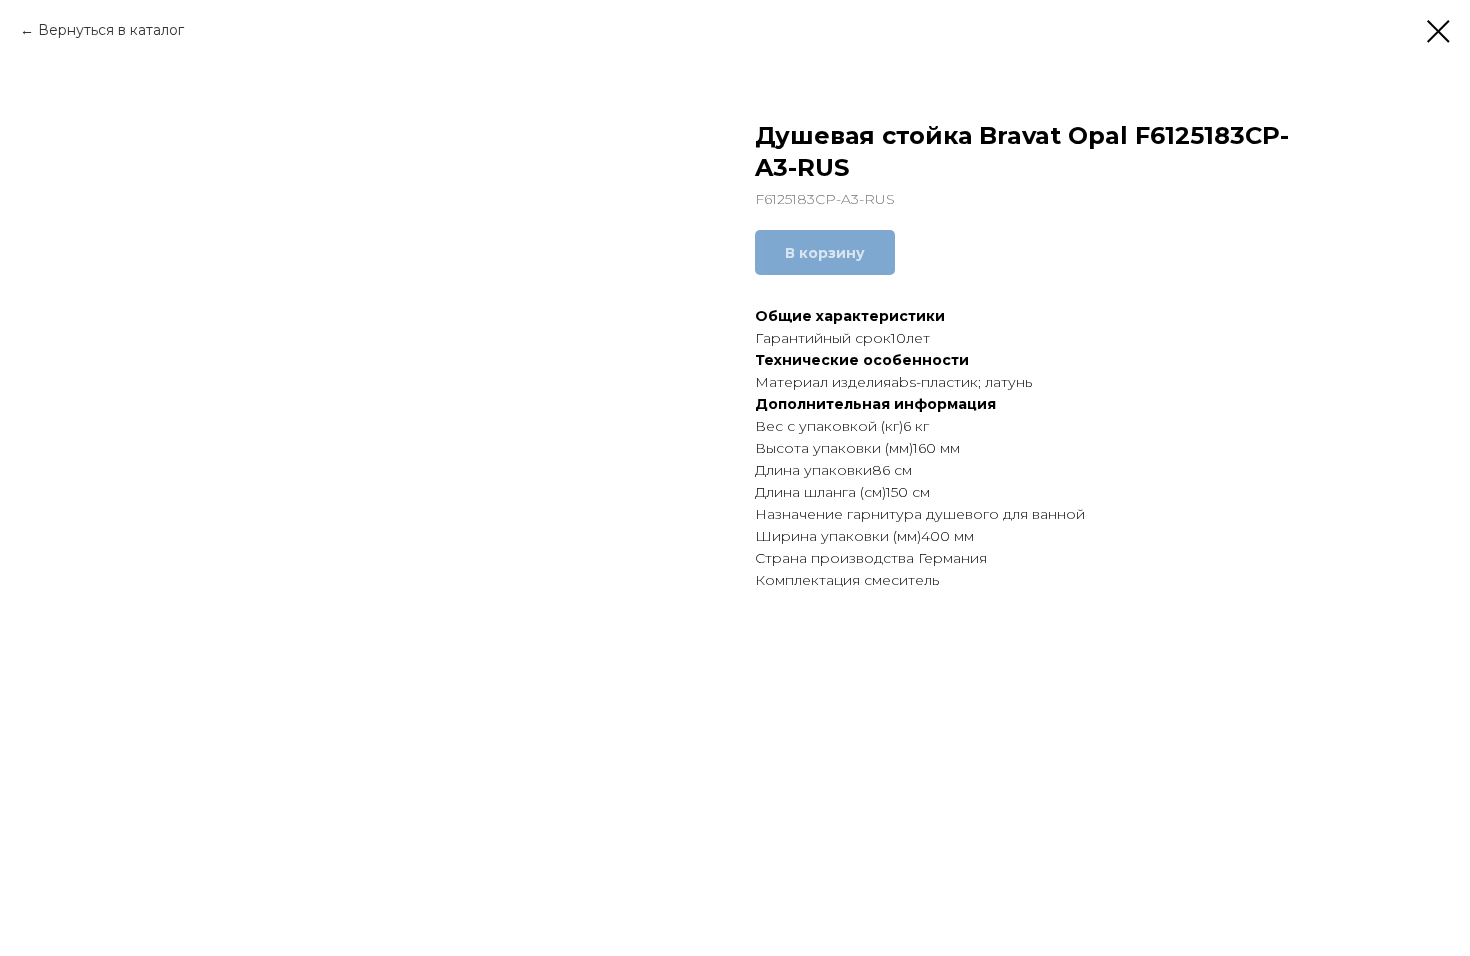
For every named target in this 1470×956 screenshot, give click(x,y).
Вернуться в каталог (111, 30)
